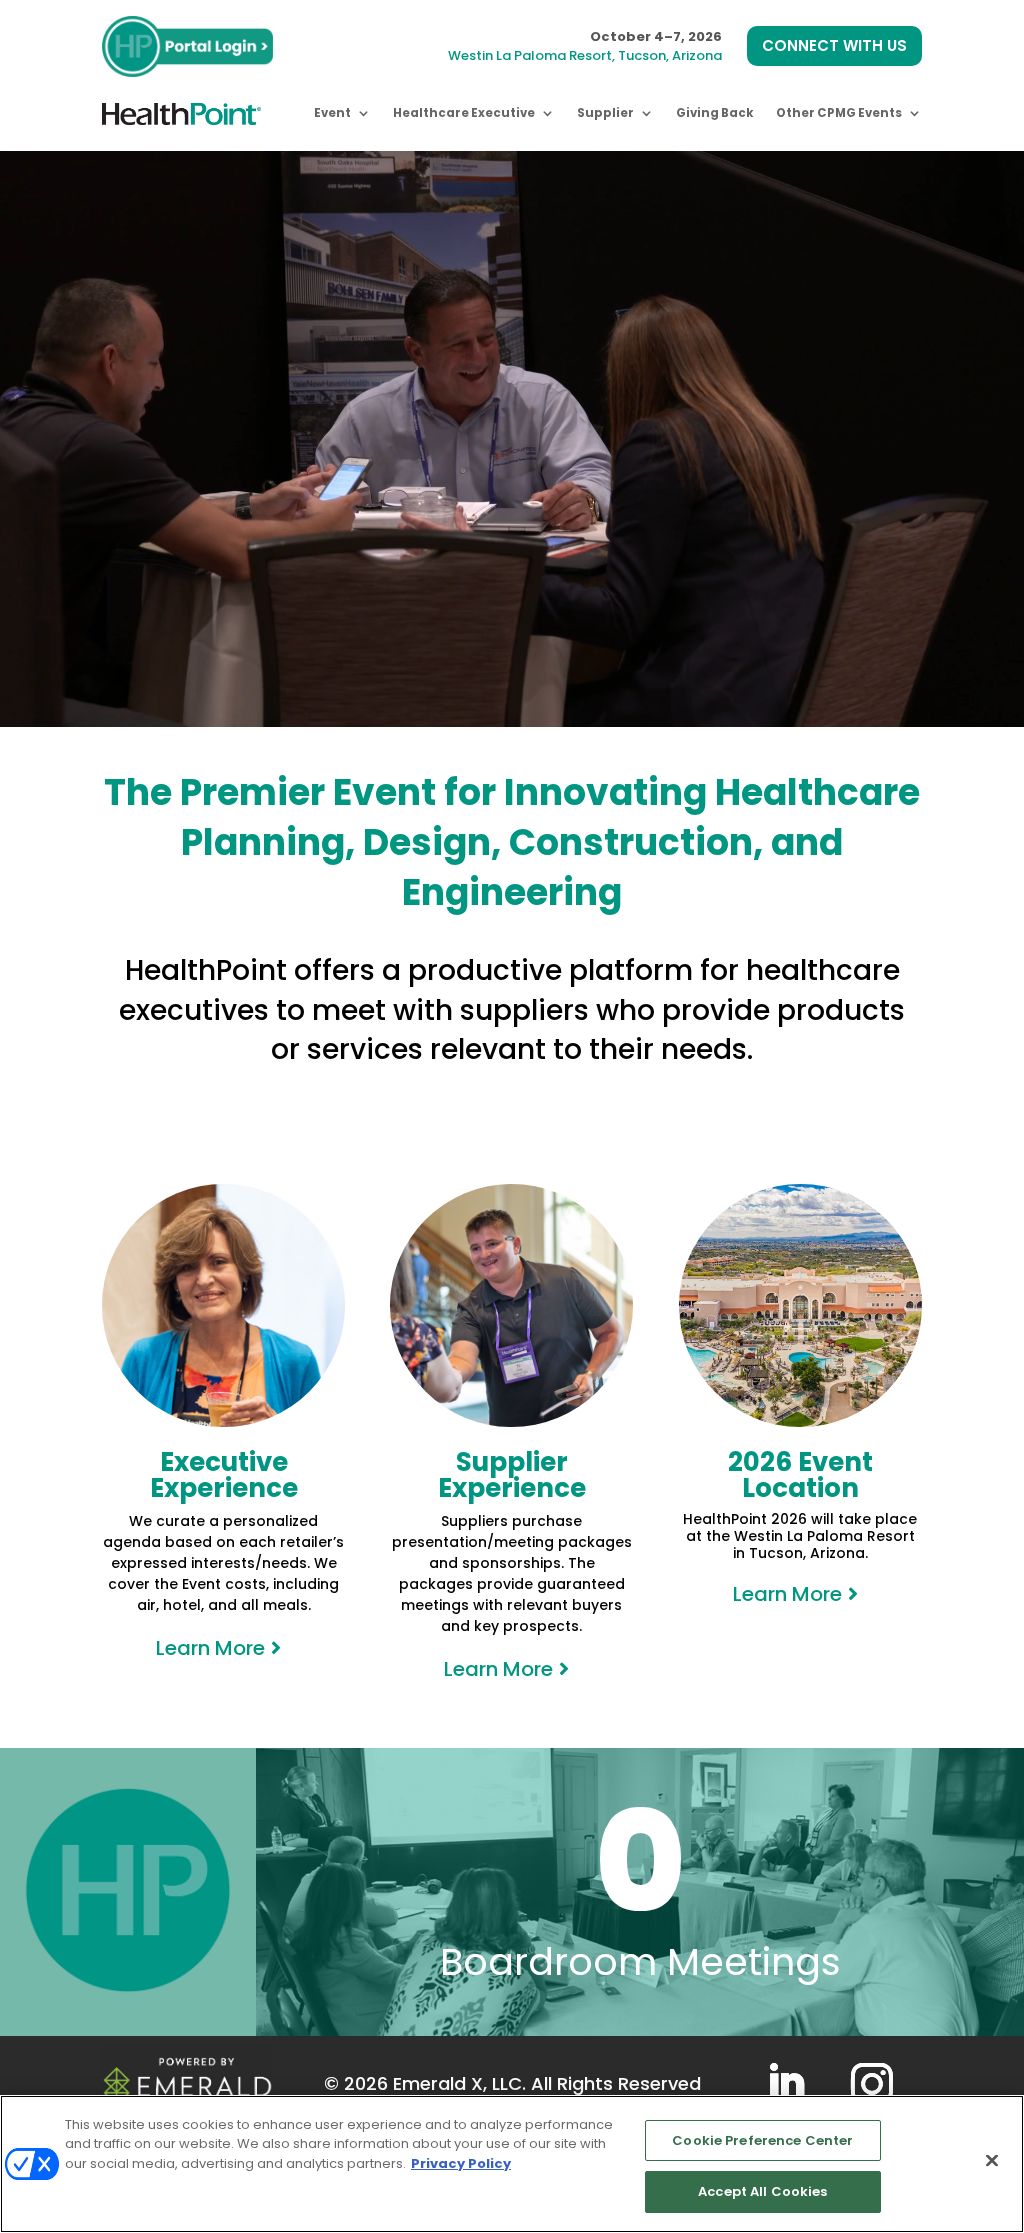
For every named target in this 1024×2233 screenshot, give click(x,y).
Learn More (210, 1648)
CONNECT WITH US (834, 45)
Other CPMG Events (839, 113)
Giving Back (715, 113)
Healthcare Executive (464, 113)
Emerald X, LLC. (459, 2083)
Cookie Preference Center (762, 2140)
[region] (512, 2164)
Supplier (605, 113)
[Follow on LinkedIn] (786, 2084)
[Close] (992, 2160)
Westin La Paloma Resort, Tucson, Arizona (585, 55)
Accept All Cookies (762, 2191)
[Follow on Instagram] (872, 2084)
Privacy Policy (461, 2163)
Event (332, 113)
